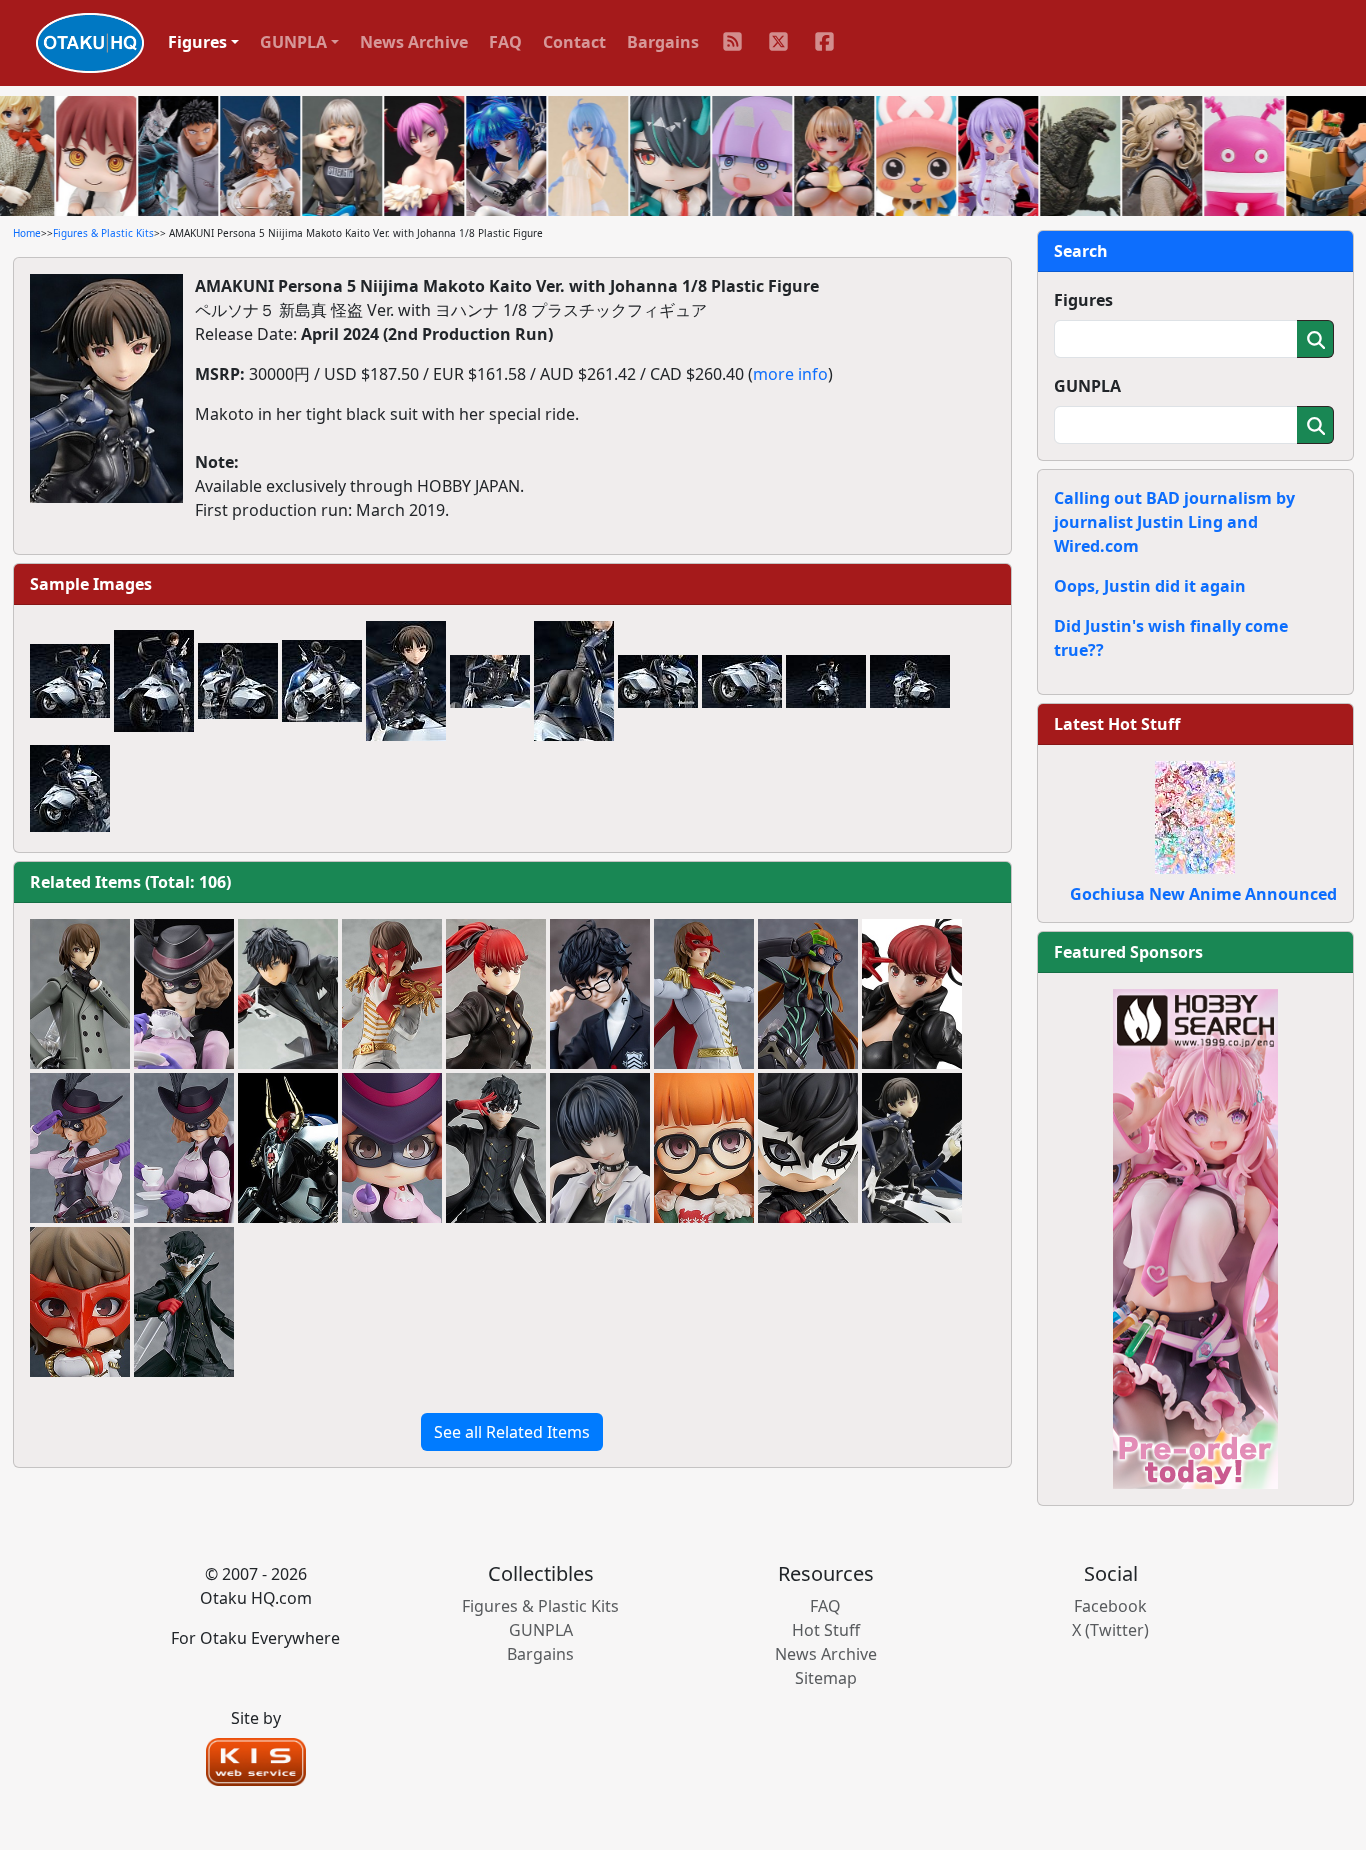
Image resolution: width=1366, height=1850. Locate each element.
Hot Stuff (826, 1630)
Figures (1083, 300)
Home (27, 233)
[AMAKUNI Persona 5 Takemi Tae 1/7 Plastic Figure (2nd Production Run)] (600, 1148)
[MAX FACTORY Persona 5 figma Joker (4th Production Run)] (184, 1302)
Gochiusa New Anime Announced (1203, 894)
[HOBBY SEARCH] (1195, 1237)
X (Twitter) (1110, 1630)
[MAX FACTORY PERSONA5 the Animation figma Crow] (704, 994)
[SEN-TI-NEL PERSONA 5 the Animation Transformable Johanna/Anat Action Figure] (288, 1148)
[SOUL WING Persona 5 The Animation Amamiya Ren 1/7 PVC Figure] (600, 994)
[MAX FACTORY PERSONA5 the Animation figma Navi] (808, 994)
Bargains (663, 42)
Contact (574, 42)
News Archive (414, 42)
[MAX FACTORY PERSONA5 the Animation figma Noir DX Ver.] (184, 1148)
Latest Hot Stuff (1117, 724)
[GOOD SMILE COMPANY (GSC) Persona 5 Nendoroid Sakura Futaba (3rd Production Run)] (704, 1148)
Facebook (1110, 1606)
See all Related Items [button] (512, 1432)
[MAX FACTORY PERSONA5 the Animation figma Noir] (80, 1148)
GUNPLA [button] (293, 42)
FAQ (505, 42)
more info (790, 374)
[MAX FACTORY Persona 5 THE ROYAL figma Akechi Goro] (80, 994)
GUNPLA (1087, 386)
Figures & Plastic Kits (103, 233)
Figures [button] (197, 42)
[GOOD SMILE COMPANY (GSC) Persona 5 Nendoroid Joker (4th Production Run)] (808, 1148)
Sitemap (826, 1678)
